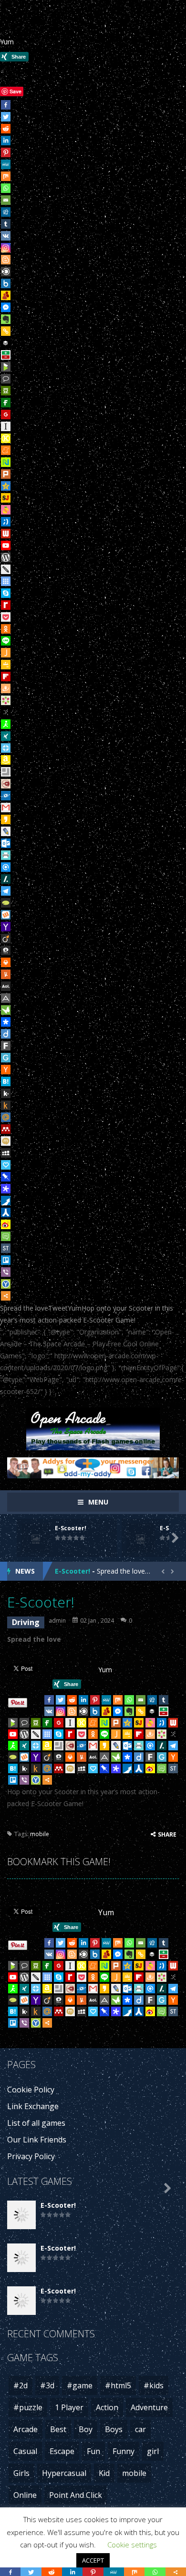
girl (153, 2451)
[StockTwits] (6, 1248)
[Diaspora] (6, 1022)
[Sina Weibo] (6, 1224)
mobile (40, 1834)
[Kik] (6, 1093)
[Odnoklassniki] (6, 629)
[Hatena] (6, 1081)
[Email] (6, 200)
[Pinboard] (6, 1177)
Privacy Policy (31, 2156)
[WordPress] (6, 557)
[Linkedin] (6, 141)
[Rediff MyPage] (6, 605)
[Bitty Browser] (6, 772)
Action (107, 2407)
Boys (114, 2429)
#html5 (118, 2385)
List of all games (36, 2123)
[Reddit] (6, 129)
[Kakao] (6, 819)
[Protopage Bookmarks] (6, 1189)
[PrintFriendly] (6, 855)
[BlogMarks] (6, 367)
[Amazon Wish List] (6, 760)
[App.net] (6, 998)
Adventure (149, 2407)
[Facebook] (6, 105)
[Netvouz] (6, 462)
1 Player (69, 2407)
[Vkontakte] (6, 236)
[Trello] (6, 1260)
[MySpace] (6, 1153)
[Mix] (6, 176)
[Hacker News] (6, 1070)
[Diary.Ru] (6, 784)
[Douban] (6, 391)
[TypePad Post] (6, 903)
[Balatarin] (6, 355)
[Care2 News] (6, 1010)
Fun (93, 2451)
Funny (124, 2451)
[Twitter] (6, 117)
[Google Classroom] (6, 665)
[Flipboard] (6, 677)
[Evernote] (6, 319)
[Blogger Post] (6, 260)
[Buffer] (6, 343)
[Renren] (6, 1212)
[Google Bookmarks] (6, 414)
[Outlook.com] (6, 843)
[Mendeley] (6, 1129)
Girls (21, 2473)
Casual (25, 2451)
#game (80, 2385)
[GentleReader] (6, 1058)
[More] (6, 1296)
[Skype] (6, 593)
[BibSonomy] (6, 712)
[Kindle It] (6, 1105)
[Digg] (6, 212)
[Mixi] (6, 1141)
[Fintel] (6, 403)
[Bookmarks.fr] (6, 700)
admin (57, 1621)
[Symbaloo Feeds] (6, 581)
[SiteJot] (6, 498)
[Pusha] (6, 1201)
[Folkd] (6, 796)
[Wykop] (6, 915)
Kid (104, 2473)
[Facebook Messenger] (6, 307)
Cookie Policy (31, 2090)
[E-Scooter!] (21, 2214)
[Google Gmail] (6, 808)
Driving (26, 1622)
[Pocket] (6, 617)
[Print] (6, 962)
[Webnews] (6, 534)
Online (25, 2495)
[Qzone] (6, 486)
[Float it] (6, 748)
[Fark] (6, 1046)
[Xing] (6, 736)
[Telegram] (6, 891)
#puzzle (28, 2407)
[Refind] (6, 867)
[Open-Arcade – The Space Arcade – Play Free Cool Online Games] (93, 1428)
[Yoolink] (6, 1284)
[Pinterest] (6, 152)
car (140, 2429)
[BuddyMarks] (6, 295)
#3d (47, 2385)
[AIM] (6, 724)
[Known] (6, 438)
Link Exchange (33, 2106)
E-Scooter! (71, 1528)
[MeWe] (6, 164)
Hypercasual (64, 2473)
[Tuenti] (6, 522)
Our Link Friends (37, 2140)
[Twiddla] (6, 569)
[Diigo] (6, 1034)
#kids (154, 2385)
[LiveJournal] (6, 831)
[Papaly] (6, 1165)
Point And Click (76, 2495)
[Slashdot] (6, 879)
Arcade (26, 2429)
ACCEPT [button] (93, 2560)
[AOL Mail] (6, 986)
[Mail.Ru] (6, 1117)
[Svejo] (6, 510)
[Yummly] (6, 974)
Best (58, 2429)
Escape (62, 2451)
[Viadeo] (6, 939)
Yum (7, 42)
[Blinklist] (6, 272)
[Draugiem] (6, 688)
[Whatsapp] (6, 188)
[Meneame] (6, 450)
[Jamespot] (6, 653)
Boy (86, 2429)
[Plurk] (6, 474)
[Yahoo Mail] (6, 927)
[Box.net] (6, 283)
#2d (21, 2385)
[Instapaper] (6, 426)
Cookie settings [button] (132, 2545)
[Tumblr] (6, 224)
